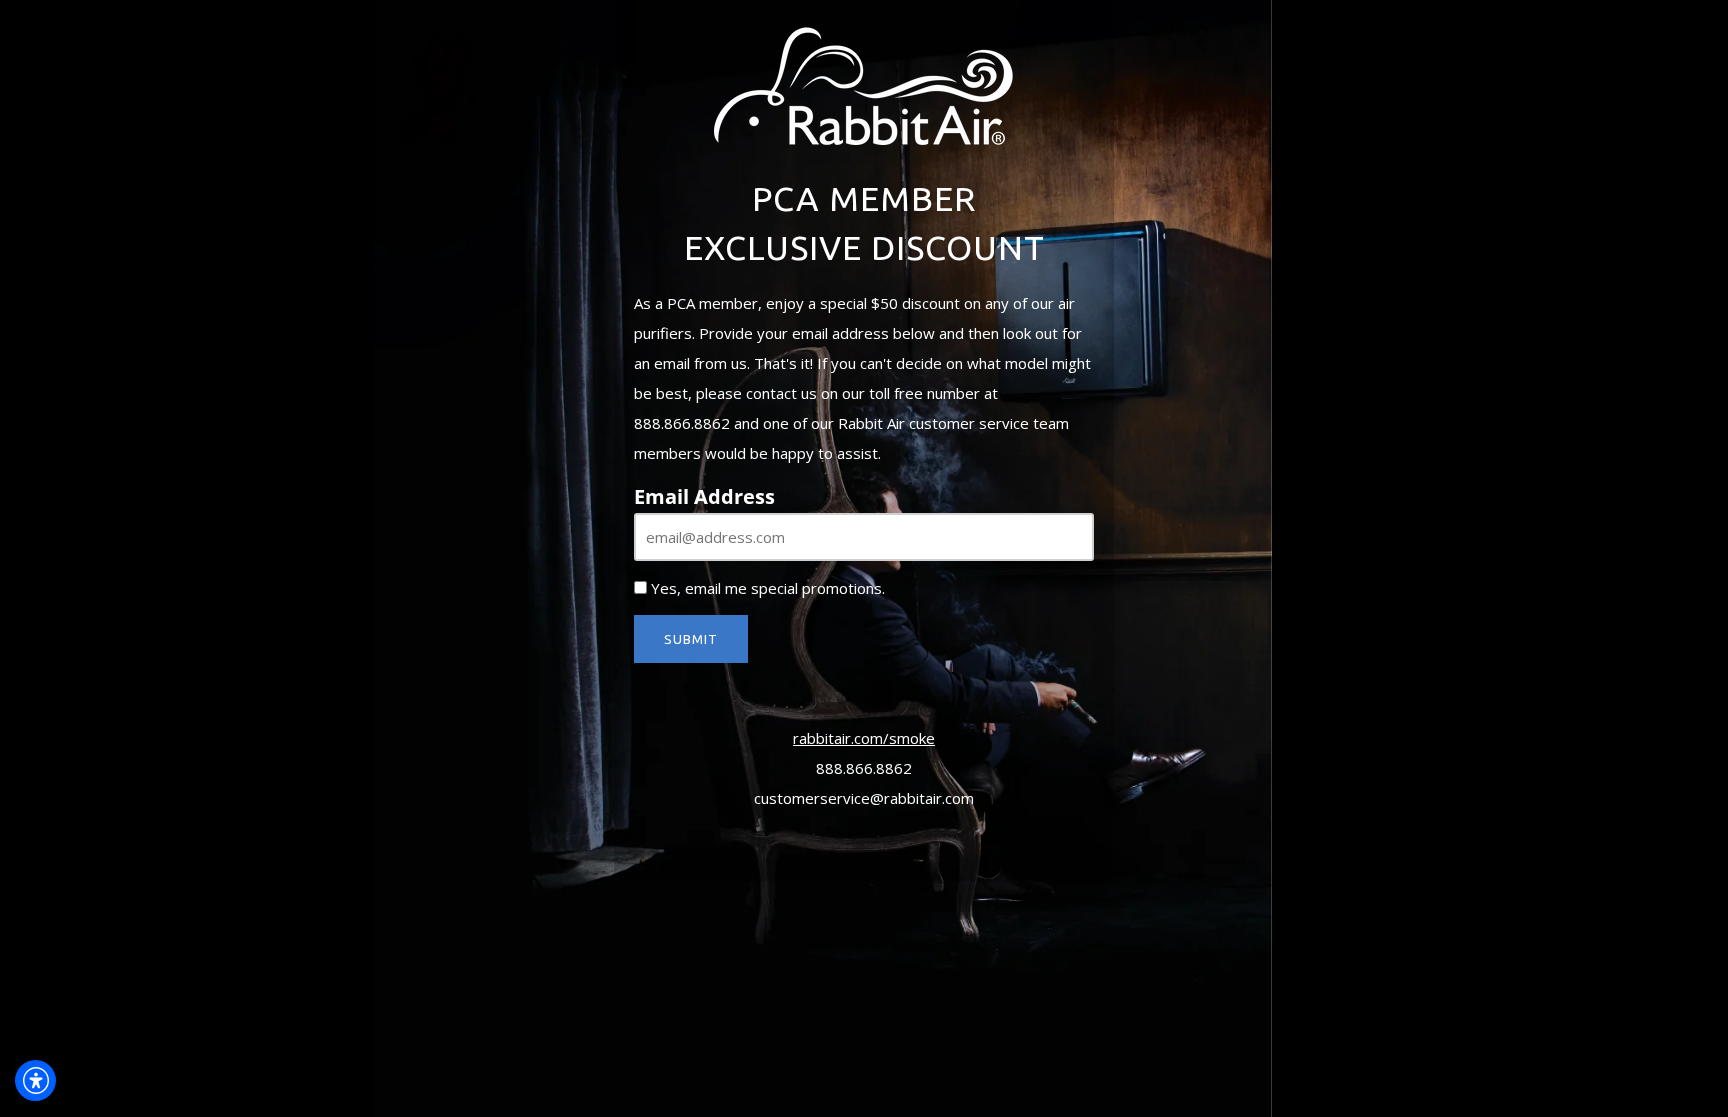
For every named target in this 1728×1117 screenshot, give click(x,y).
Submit (691, 639)
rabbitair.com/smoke (864, 738)
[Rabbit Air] (864, 83)
